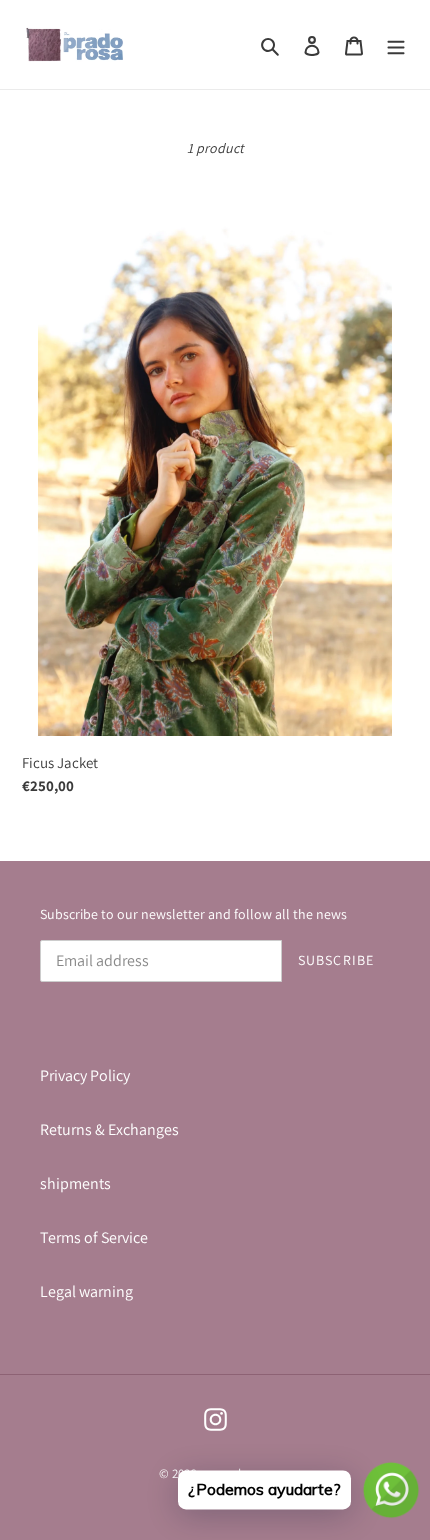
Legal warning (86, 1291)
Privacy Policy (85, 1075)
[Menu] (396, 45)
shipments (75, 1183)
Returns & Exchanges (109, 1129)
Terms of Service (94, 1237)
